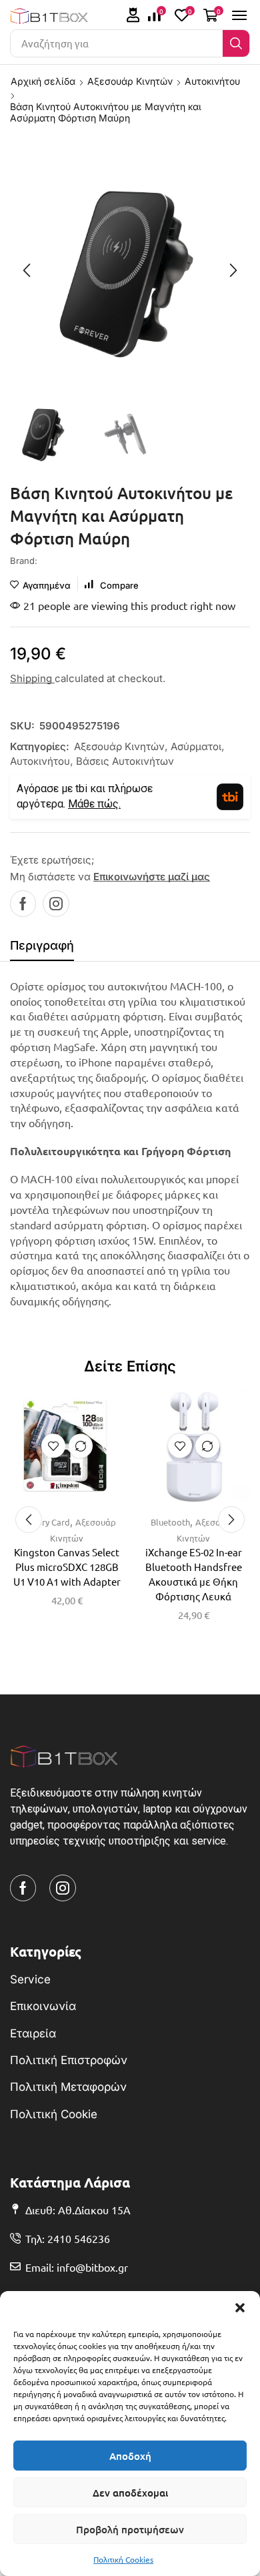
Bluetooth (170, 1522)
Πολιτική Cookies (123, 2559)
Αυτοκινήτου (212, 81)
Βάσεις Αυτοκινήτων (125, 761)
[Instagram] (56, 904)
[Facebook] (23, 904)
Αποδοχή (130, 2456)
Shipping (32, 678)
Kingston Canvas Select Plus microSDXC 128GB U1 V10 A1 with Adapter (67, 1567)
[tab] (42, 949)
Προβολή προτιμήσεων (130, 2529)
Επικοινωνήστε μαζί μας (152, 877)
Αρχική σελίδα (43, 81)
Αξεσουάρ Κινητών (130, 81)
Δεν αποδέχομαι (130, 2493)
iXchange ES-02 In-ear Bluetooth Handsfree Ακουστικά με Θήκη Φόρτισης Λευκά (194, 1574)
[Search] (236, 43)
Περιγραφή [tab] (42, 945)
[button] (240, 2308)
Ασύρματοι (196, 746)
